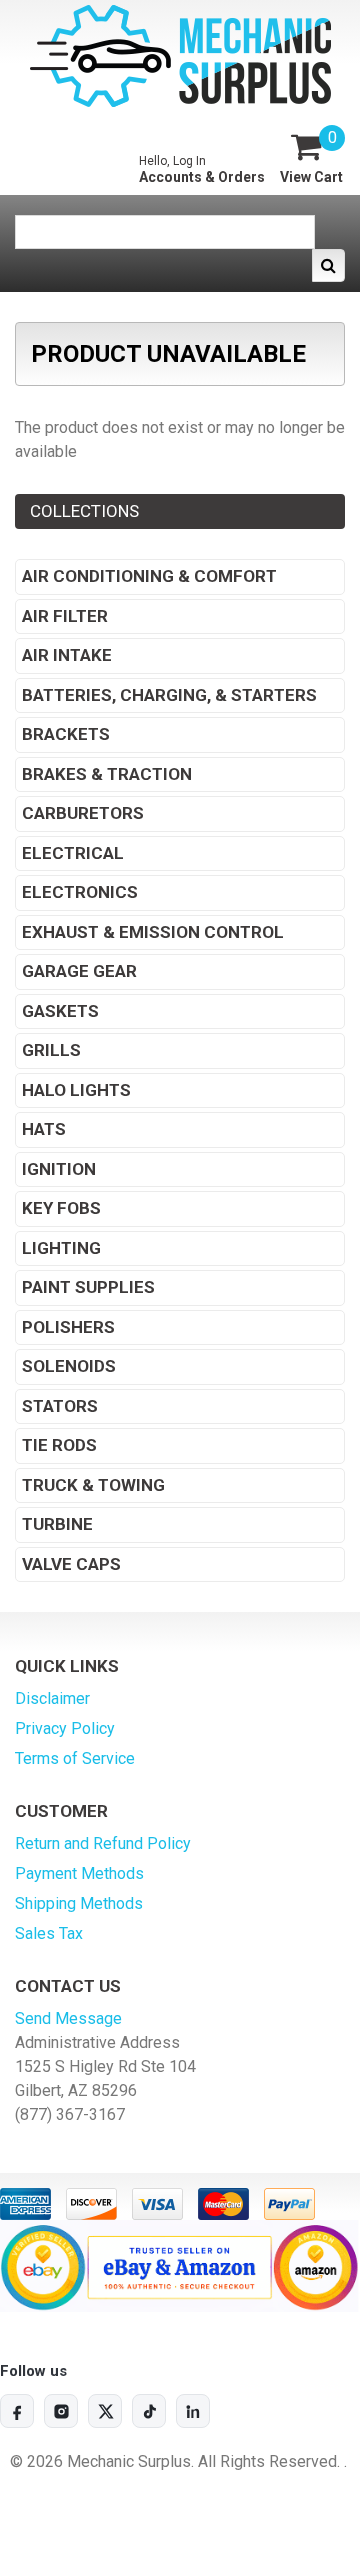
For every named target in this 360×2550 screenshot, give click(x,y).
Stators (60, 1406)
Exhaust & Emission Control (153, 932)
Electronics (80, 892)
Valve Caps (71, 1564)
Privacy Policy (65, 1728)
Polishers (68, 1327)
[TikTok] (149, 2411)
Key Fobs (61, 1208)
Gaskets (60, 1011)
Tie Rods (59, 1445)
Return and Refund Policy (103, 1843)
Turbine (57, 1524)
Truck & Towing (93, 1485)
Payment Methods (79, 1873)
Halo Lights (76, 1090)
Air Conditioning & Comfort (149, 576)
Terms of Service (75, 1758)
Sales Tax (49, 1933)
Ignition (59, 1169)
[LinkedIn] (193, 2411)
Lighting (61, 1248)
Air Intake (67, 655)
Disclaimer (52, 1698)
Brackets (66, 734)
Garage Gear (79, 971)
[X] (105, 2411)
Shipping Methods (79, 1903)
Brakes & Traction (107, 774)
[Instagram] (61, 2411)
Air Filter (65, 616)
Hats (44, 1129)
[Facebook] (17, 2411)
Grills (51, 1050)
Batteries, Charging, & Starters (169, 695)
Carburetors (83, 813)
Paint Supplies (88, 1287)
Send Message (68, 2018)
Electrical (73, 853)
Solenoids (69, 1366)
